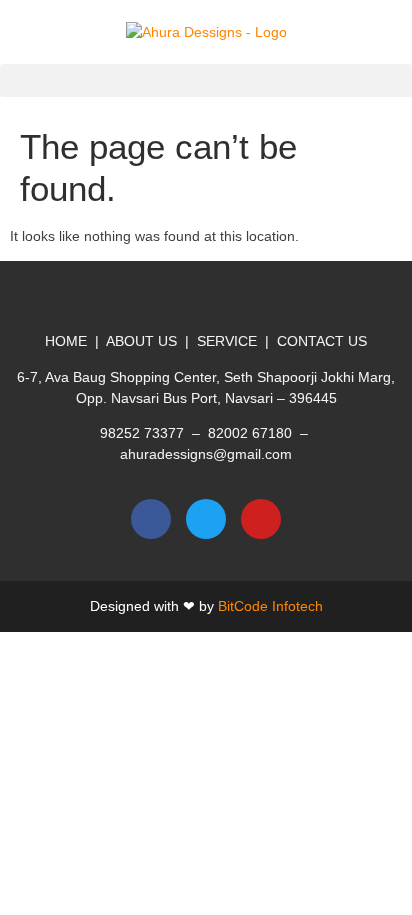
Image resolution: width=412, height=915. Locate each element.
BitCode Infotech (270, 606)
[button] (206, 80)
